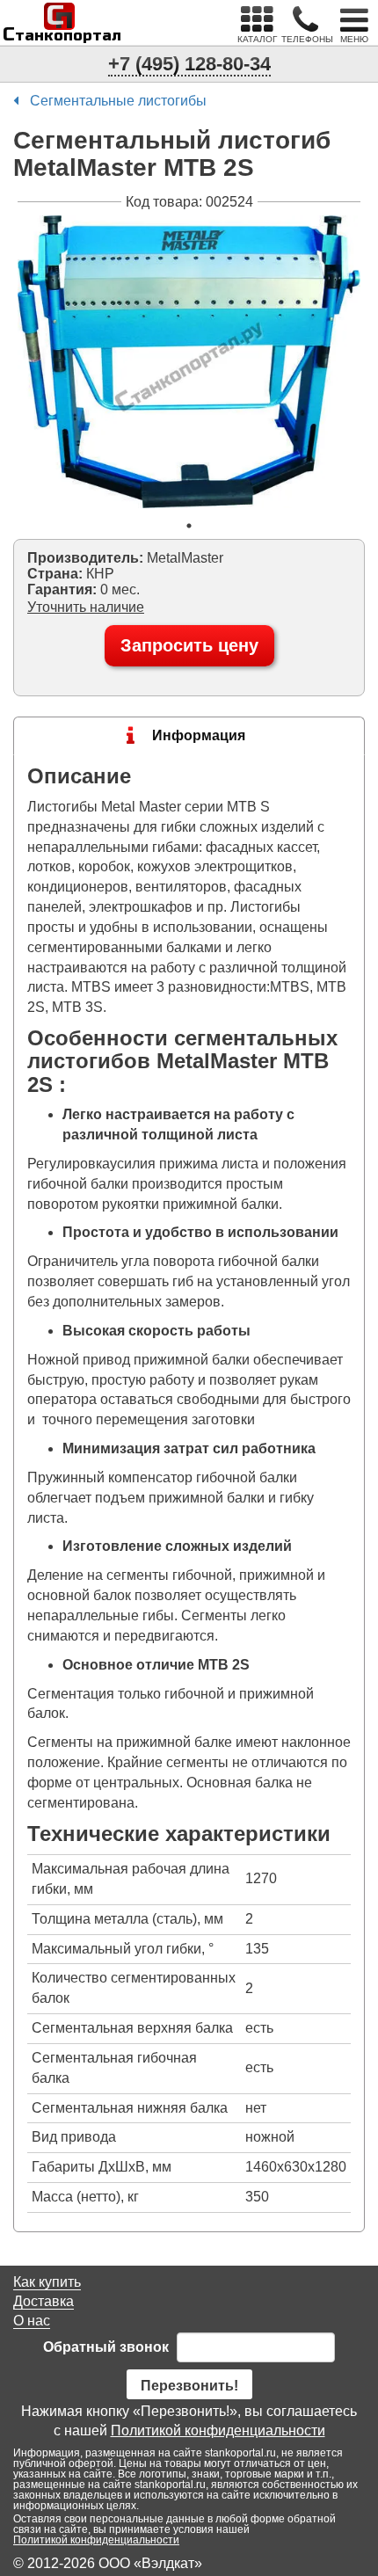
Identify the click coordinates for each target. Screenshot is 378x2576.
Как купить (47, 2282)
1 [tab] (189, 526)
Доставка (44, 2301)
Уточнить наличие (86, 607)
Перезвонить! (189, 2386)
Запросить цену (189, 645)
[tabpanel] (189, 362)
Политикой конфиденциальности (218, 2430)
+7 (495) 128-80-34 (189, 64)
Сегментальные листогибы (118, 101)
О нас (32, 2321)
